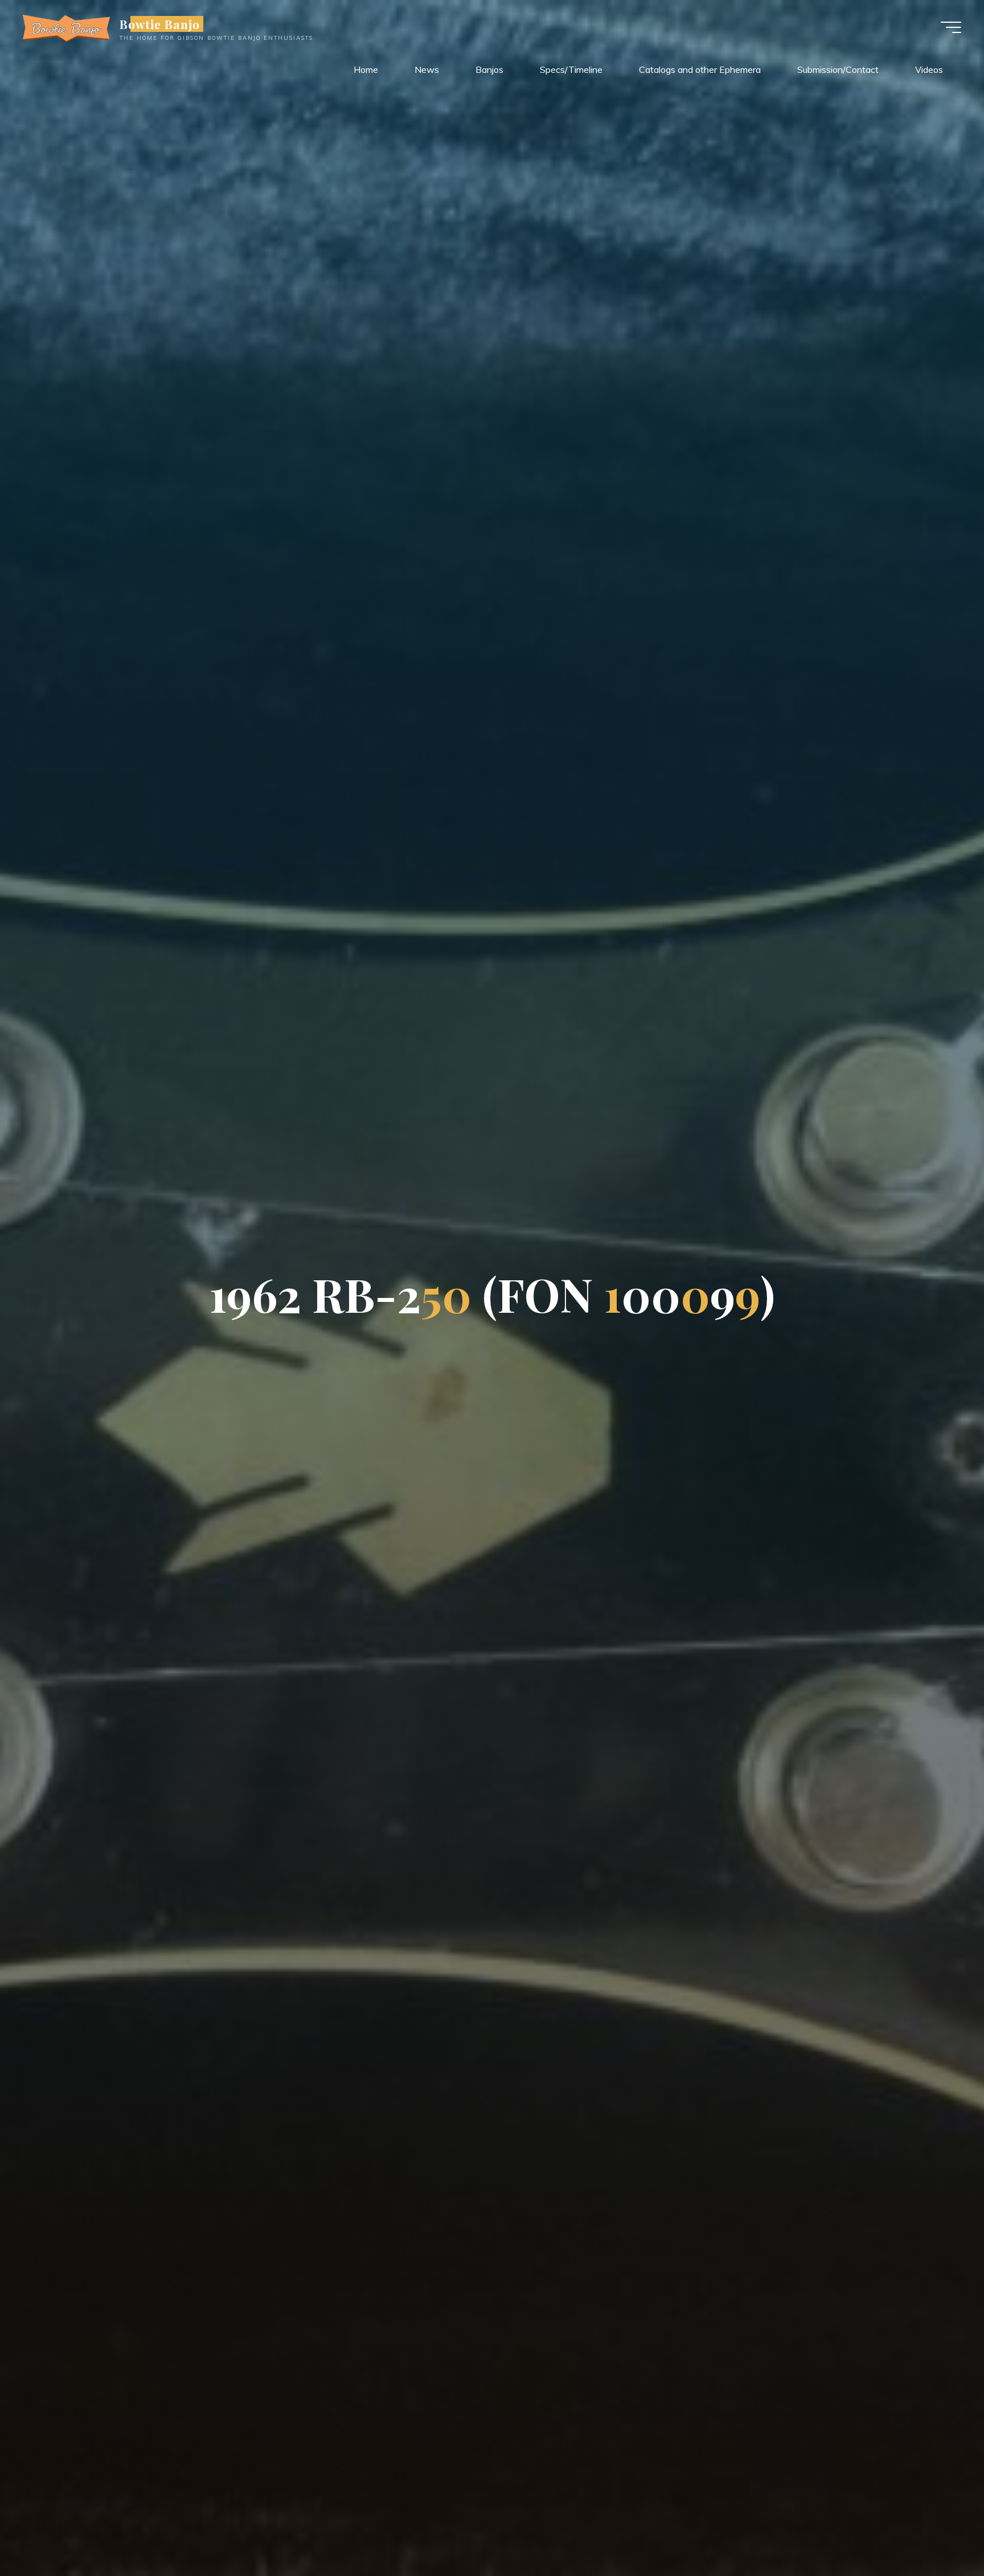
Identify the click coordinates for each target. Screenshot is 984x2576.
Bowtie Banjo (160, 24)
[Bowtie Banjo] (67, 27)
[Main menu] (951, 27)
